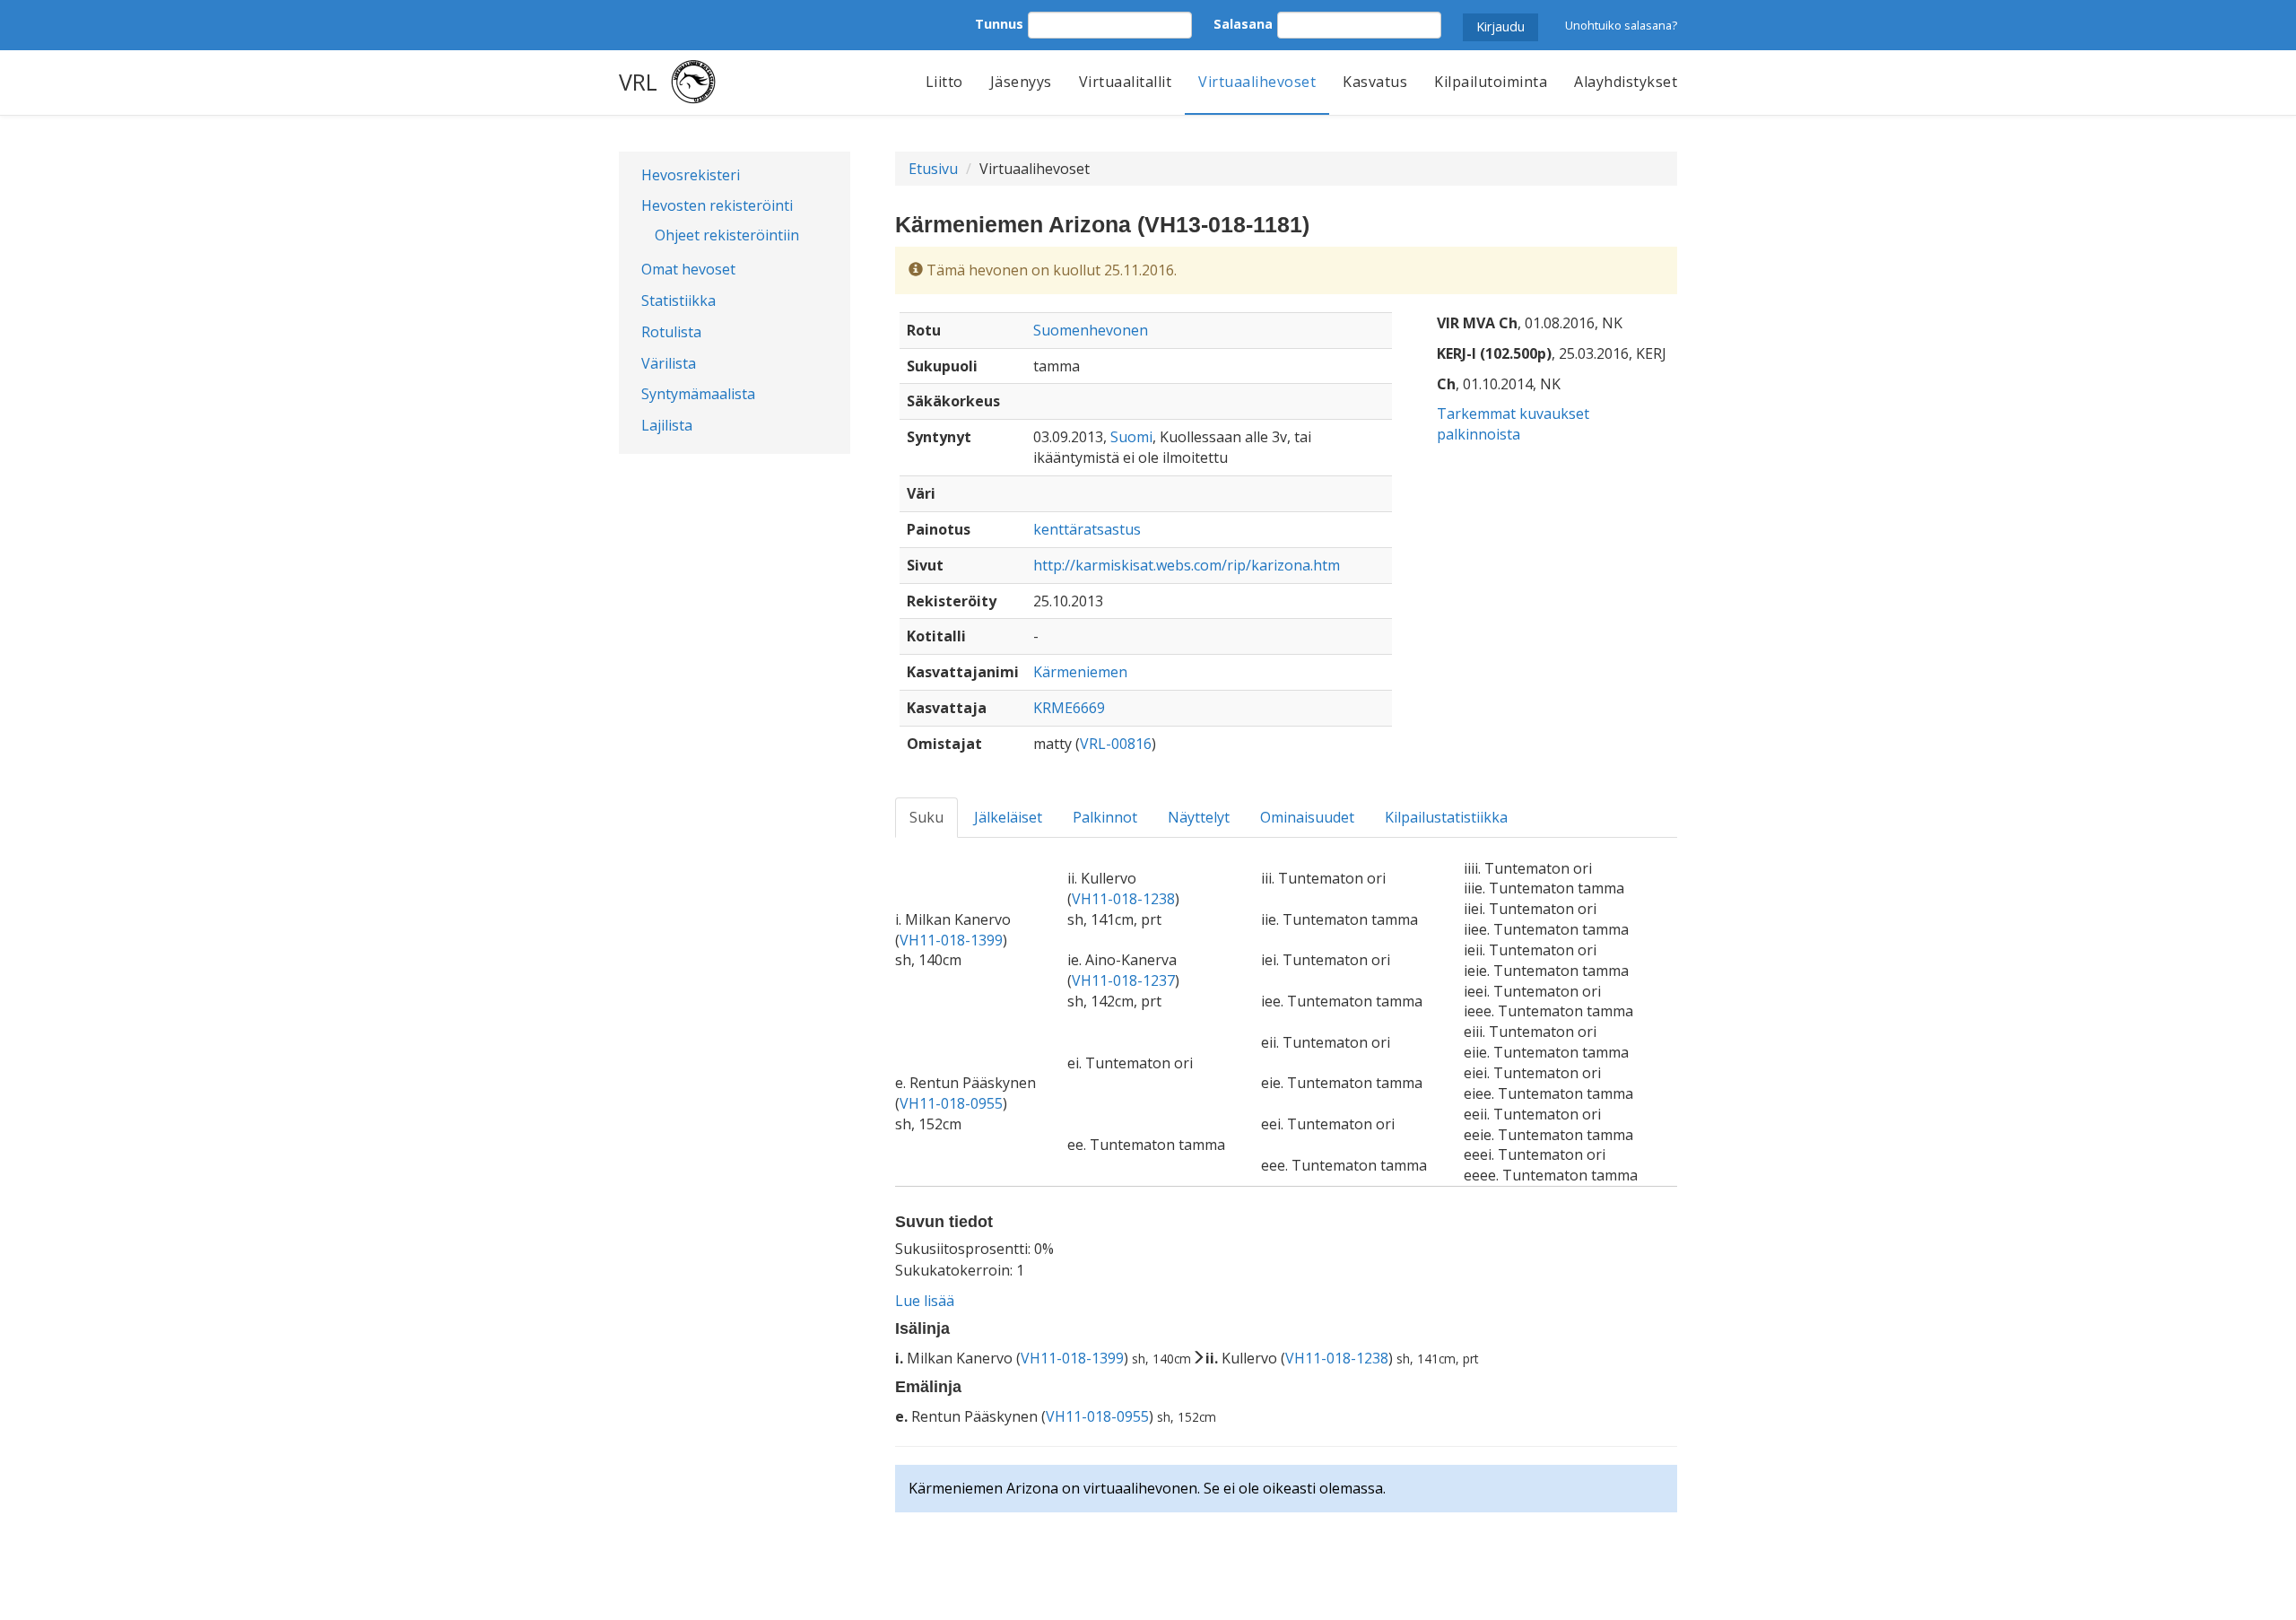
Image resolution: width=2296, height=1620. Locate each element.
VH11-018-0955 (951, 1103)
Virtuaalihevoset (1257, 82)
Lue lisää (925, 1301)
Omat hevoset (688, 269)
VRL (638, 82)
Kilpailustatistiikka (1446, 817)
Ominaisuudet (1307, 817)
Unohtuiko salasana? (1621, 25)
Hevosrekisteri (691, 175)
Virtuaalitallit (1126, 82)
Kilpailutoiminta (1491, 82)
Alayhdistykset (1626, 82)
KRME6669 (1069, 708)
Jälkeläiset (1008, 817)
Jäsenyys (1021, 82)
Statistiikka (678, 300)
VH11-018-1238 (1123, 899)
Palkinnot (1105, 817)
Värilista (669, 363)
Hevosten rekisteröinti (717, 205)
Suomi (1131, 437)
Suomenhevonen (1091, 330)
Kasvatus (1375, 82)
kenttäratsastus (1087, 529)
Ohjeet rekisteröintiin (727, 235)
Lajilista (667, 425)
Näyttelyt (1199, 817)
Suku (926, 817)
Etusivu (933, 169)
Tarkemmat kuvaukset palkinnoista (1513, 424)
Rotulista (671, 332)
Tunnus (999, 24)
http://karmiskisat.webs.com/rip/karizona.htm (1187, 565)
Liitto (944, 82)
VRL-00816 (1116, 744)
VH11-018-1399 (951, 940)
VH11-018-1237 (1123, 980)
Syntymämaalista (698, 394)
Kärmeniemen (1080, 672)
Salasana (1243, 24)
